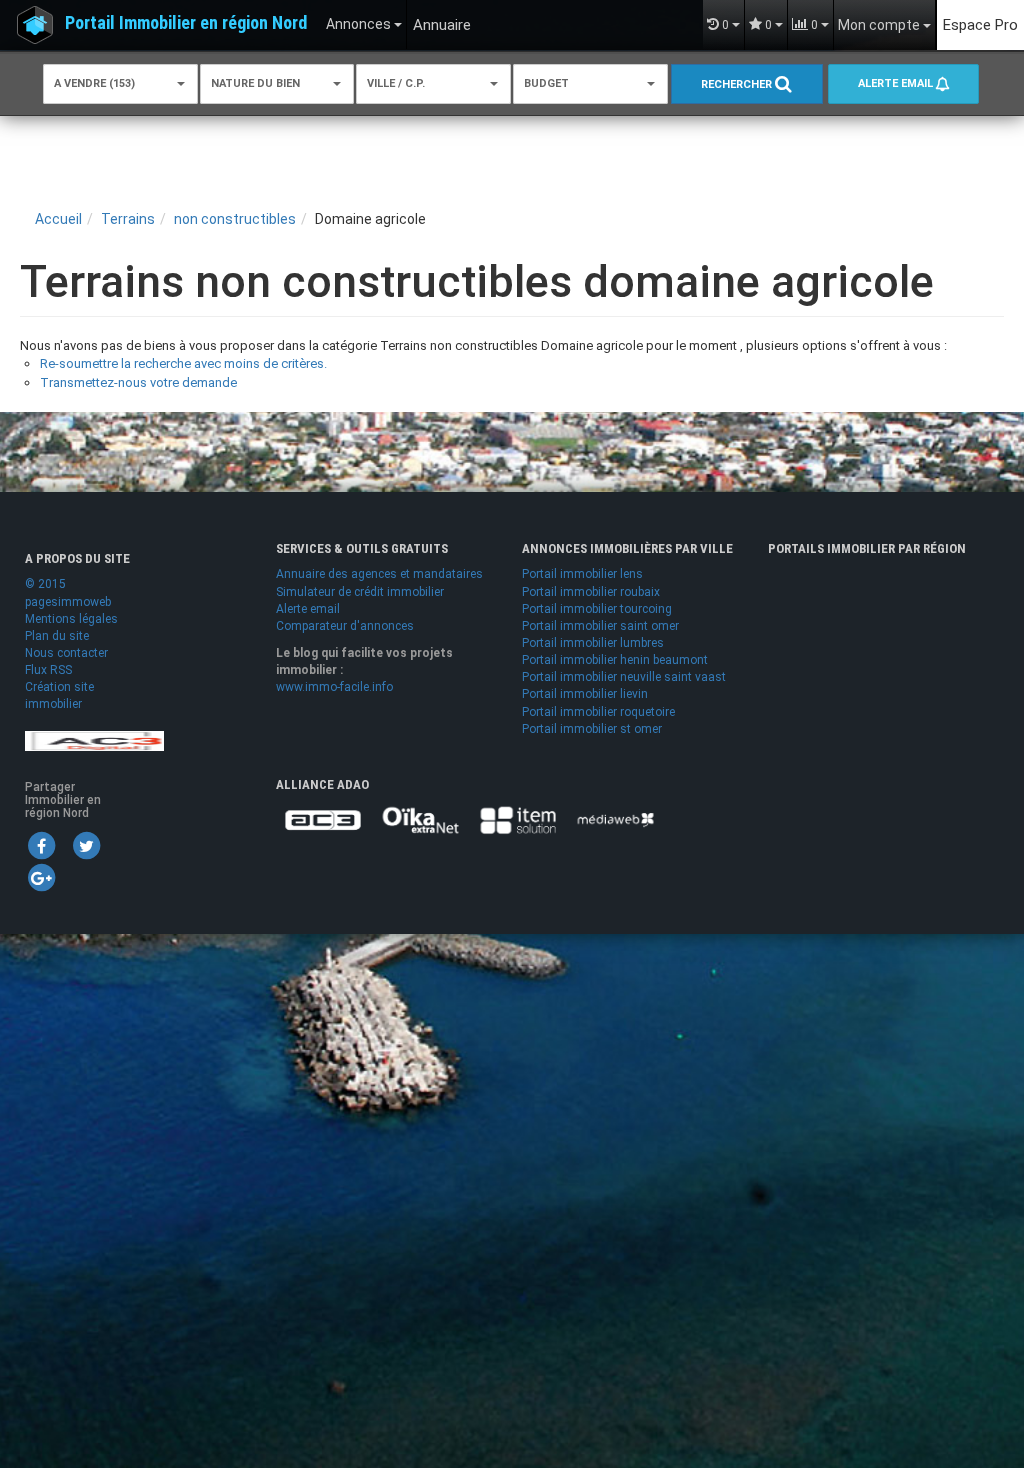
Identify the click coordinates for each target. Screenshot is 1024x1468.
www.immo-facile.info (334, 687)
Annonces (360, 24)
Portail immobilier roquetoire (598, 712)
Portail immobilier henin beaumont (615, 660)
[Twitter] (86, 845)
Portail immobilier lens (582, 574)
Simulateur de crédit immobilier (360, 592)
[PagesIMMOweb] (94, 740)
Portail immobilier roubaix (591, 592)
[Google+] (41, 877)
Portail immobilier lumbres (593, 643)
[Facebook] (41, 845)
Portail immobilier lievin (585, 694)
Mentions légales (71, 619)
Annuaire (442, 25)
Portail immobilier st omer (592, 729)
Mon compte (880, 25)
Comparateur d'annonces (345, 626)
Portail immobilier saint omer (600, 626)
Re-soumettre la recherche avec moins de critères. (183, 363)
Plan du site (57, 636)
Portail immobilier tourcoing (597, 609)
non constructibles (235, 219)
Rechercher (738, 84)
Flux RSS (48, 670)
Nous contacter (66, 653)
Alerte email (897, 83)
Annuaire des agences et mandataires (379, 574)
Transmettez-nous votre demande (138, 382)
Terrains (128, 219)
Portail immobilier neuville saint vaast (624, 677)
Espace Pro (980, 25)
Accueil (58, 219)
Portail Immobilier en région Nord (186, 22)
